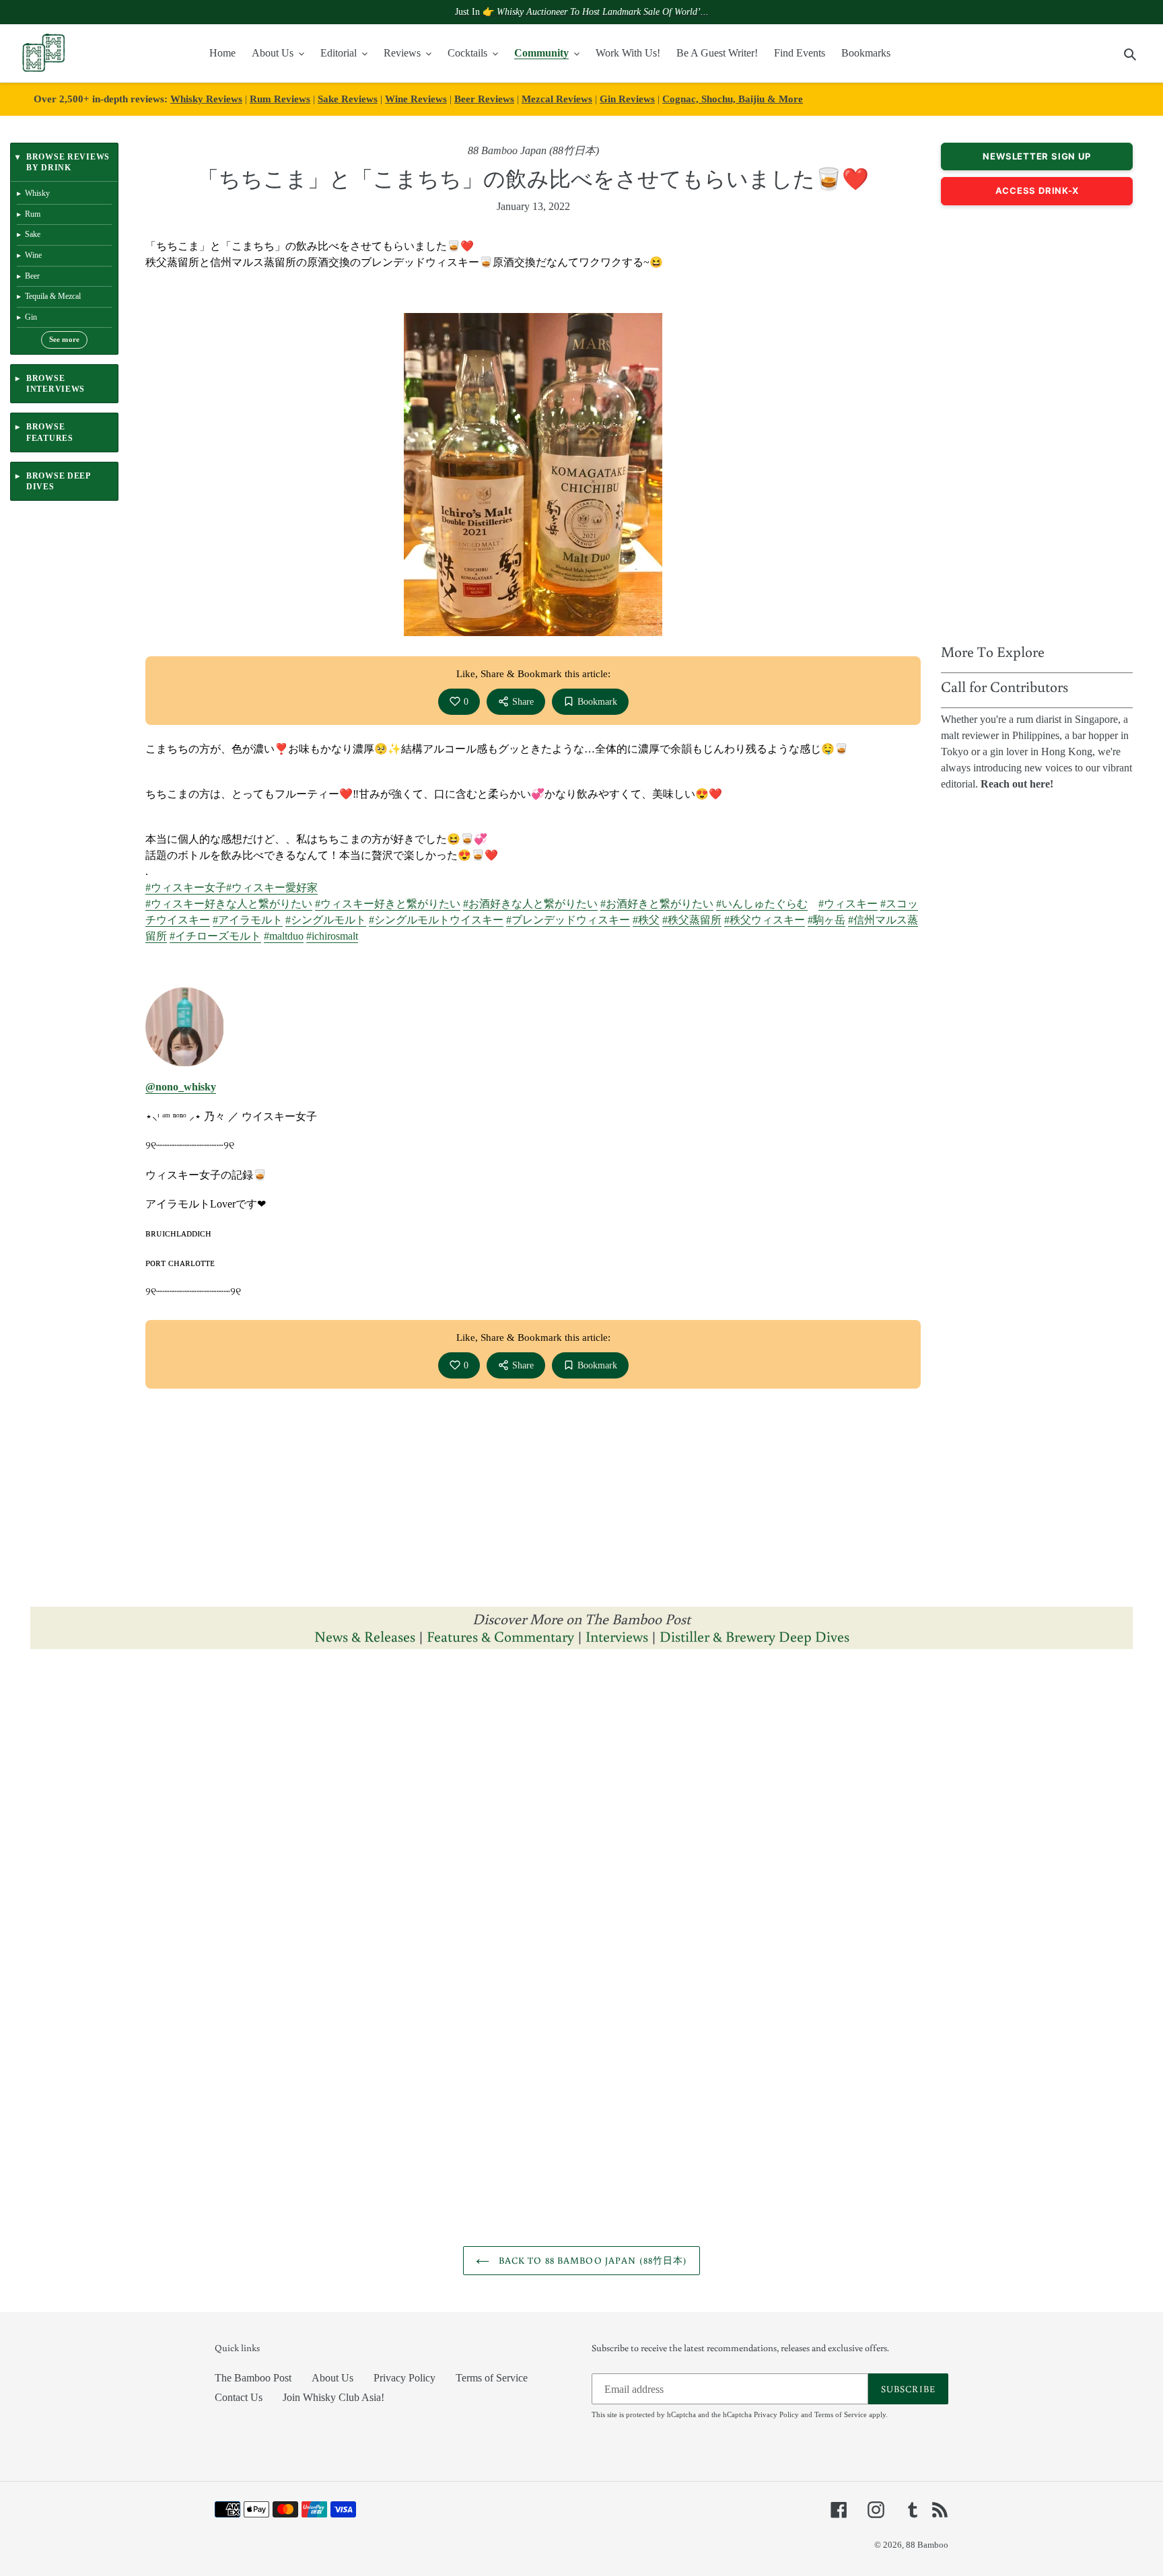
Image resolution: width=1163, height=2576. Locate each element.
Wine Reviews (416, 99)
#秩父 (646, 920)
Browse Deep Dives (58, 481)
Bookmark (597, 702)
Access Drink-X (1037, 190)
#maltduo (284, 936)
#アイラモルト (248, 920)
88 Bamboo (927, 2545)
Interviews (617, 1636)
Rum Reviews (280, 99)
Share (523, 702)
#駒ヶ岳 (826, 920)
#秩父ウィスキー (765, 920)
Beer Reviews (484, 99)
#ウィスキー (848, 904)
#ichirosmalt (332, 936)
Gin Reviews (627, 99)
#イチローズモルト (215, 936)
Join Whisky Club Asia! (333, 2397)
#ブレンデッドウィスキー (568, 920)
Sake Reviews (348, 99)
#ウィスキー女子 (186, 887)
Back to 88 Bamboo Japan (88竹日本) (592, 2260)
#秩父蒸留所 (692, 920)
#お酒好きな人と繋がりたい (530, 904)
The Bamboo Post (253, 2378)
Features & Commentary (500, 1636)
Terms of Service (492, 2378)
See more (65, 340)
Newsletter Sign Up (1036, 156)
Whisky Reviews (206, 99)
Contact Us (239, 2397)
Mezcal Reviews (557, 99)
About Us (332, 2378)
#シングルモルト (326, 920)
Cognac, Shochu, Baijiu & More (733, 99)
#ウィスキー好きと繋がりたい (388, 904)
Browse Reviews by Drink (68, 162)
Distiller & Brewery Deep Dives (754, 1636)
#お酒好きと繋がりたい (657, 904)
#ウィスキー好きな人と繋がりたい (229, 904)
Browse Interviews (56, 384)
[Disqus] (581, 1829)
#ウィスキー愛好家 (272, 887)
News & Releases (366, 1636)
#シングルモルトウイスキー (436, 920)
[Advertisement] (1037, 421)
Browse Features (50, 432)
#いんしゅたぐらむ (762, 904)
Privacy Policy (404, 2378)
